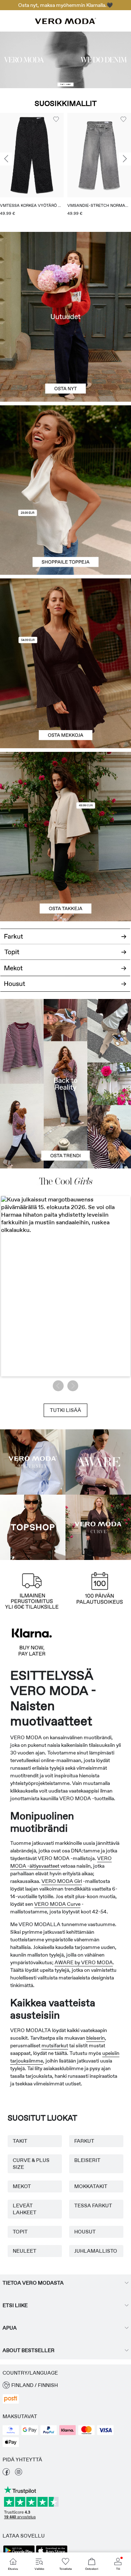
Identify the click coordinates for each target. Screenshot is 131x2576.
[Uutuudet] (65, 317)
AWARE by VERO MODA (84, 1962)
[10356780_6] (65, 448)
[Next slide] (125, 159)
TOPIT (20, 2232)
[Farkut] (65, 934)
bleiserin (96, 2038)
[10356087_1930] (65, 621)
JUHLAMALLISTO (96, 2251)
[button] (32, 155)
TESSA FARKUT (93, 2206)
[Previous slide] (6, 159)
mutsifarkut (55, 2045)
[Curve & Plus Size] (98, 1527)
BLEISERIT (87, 2160)
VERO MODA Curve (57, 1904)
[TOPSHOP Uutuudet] (33, 1527)
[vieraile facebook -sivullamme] (6, 2474)
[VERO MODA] (65, 22)
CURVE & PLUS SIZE (31, 2164)
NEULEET (25, 2251)
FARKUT (84, 2141)
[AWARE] (98, 1462)
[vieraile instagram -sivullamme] (19, 2474)
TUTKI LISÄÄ (65, 1410)
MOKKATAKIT (91, 2186)
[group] (32, 167)
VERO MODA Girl (62, 1881)
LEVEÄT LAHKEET (25, 2209)
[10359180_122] (65, 794)
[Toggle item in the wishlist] (56, 119)
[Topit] (65, 533)
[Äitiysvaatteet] (33, 1462)
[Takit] (65, 879)
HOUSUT (85, 2232)
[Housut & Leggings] (65, 988)
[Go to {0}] (65, 60)
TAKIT (20, 2141)
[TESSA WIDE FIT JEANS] (65, 1084)
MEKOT (22, 2186)
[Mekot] (65, 706)
